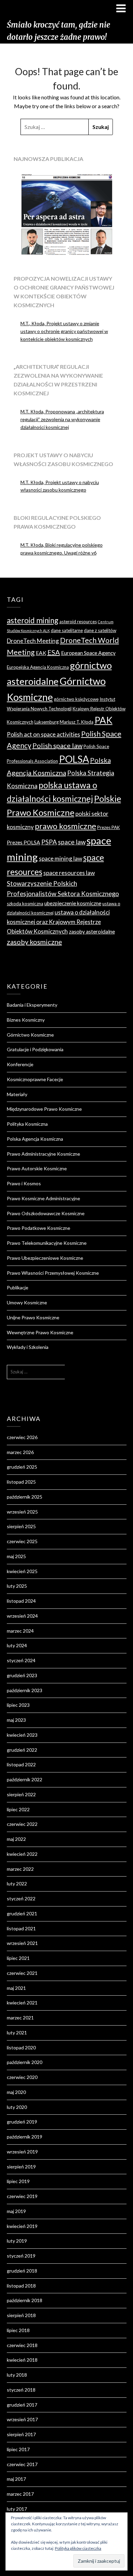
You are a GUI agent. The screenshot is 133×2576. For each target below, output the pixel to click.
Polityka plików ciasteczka (78, 2548)
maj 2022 (16, 1839)
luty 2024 (17, 1645)
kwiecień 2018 (22, 2360)
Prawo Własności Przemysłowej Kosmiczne (53, 1273)
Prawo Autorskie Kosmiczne (37, 1168)
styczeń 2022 (21, 1898)
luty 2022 (17, 1884)
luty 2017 (17, 2509)
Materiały (17, 1094)
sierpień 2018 (21, 2315)
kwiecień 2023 (22, 1735)
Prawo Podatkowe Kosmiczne (39, 1228)
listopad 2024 (21, 1601)
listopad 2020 (21, 2047)
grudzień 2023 (22, 1675)
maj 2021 (16, 1988)
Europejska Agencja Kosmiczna (38, 667)
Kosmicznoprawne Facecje (35, 1079)
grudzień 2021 (22, 1913)
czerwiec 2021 (22, 1973)
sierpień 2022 (21, 1794)
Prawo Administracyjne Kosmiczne (43, 1154)
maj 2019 (16, 2211)
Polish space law (57, 745)
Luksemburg (47, 722)
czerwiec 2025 (22, 1541)
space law (72, 842)
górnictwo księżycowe (76, 699)
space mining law (61, 858)
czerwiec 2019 (22, 2196)
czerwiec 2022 (22, 1824)
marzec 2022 (20, 1869)
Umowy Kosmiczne (27, 1302)
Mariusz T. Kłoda (77, 722)
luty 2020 (17, 2107)
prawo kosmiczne (65, 826)
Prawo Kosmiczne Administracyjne (43, 1198)
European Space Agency (88, 653)
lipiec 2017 (18, 2449)
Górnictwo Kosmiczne (30, 1035)
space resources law (69, 873)
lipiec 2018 (18, 2330)
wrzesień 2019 (22, 2152)
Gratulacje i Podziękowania (35, 1049)
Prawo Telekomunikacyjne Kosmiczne (47, 1243)
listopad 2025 (21, 1482)
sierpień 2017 (21, 2434)
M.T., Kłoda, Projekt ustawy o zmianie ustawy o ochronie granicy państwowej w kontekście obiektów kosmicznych (64, 331)
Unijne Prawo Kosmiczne (33, 1317)
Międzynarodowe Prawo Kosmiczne (44, 1109)
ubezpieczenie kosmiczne (73, 903)
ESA (54, 652)
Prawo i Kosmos (24, 1183)
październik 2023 (25, 1690)
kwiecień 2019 (22, 2226)
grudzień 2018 (22, 2271)
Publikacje (18, 1287)
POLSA (74, 759)
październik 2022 (25, 1779)
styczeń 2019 (21, 2256)
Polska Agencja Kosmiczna (35, 1139)
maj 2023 (16, 1720)
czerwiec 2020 (22, 2077)
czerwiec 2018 (22, 2345)
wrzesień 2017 (22, 2419)
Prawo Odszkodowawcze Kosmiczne (46, 1213)
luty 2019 (17, 2241)
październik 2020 (25, 2062)
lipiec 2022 (18, 1809)
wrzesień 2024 (22, 1616)
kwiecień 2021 (22, 2003)
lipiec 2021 (18, 1958)
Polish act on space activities (43, 734)
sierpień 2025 (21, 1526)
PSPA (49, 842)
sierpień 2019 (21, 2167)
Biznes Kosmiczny (26, 1020)
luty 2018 (17, 2375)
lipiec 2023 (18, 1705)
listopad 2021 (21, 1928)
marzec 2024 (20, 1631)
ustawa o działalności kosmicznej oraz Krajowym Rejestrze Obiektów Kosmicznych (58, 922)
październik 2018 (25, 2300)
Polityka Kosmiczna (27, 1124)
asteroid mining (33, 620)
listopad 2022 (21, 1764)
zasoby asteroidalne (92, 931)
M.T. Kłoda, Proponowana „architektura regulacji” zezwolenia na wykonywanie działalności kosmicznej (62, 419)
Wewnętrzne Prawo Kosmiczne (40, 1332)
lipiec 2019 (18, 2181)
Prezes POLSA (24, 842)
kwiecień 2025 (22, 1571)
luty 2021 (17, 2033)
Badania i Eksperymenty (32, 1005)
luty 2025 (17, 1586)
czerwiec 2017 (22, 2464)
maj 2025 (16, 1556)
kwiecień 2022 (22, 1854)
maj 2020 (16, 2092)
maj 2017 (16, 2479)
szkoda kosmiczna (25, 904)
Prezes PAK (109, 827)
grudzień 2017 (22, 2405)
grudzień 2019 (22, 2122)
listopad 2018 (21, 2286)
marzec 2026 (20, 1452)
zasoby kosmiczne (34, 942)
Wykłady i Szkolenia (28, 1347)
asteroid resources (78, 622)
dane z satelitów (100, 630)
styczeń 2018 (21, 2390)
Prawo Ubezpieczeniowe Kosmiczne (45, 1258)
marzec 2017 (20, 2494)
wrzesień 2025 (22, 1512)
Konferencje (20, 1064)
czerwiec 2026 (22, 1437)
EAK (41, 653)
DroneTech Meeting (33, 641)
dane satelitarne (67, 630)
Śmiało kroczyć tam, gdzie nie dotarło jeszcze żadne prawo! (58, 31)
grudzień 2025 (22, 1467)
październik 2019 (25, 2137)
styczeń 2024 (21, 1660)
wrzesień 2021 (22, 1943)
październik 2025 (25, 1497)
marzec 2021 (20, 2018)
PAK (104, 720)
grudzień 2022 (22, 1750)
